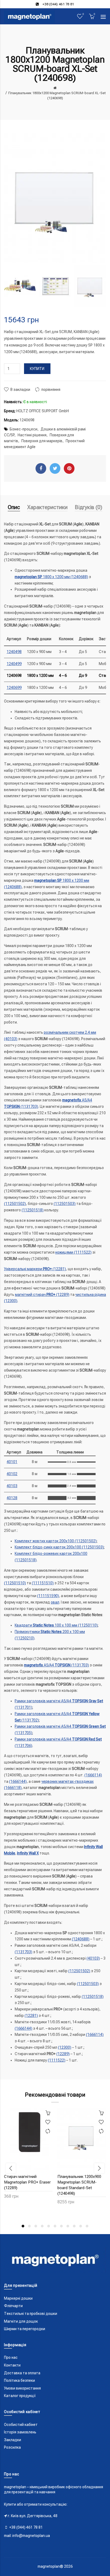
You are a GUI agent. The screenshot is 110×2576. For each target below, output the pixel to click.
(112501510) (15, 1583)
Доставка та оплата (22, 2373)
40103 (12, 1486)
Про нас (11, 2357)
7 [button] (61, 2226)
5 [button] (49, 2226)
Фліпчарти (13, 2306)
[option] (20, 286)
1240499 (14, 664)
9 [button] (74, 2226)
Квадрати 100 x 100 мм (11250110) (56, 1625)
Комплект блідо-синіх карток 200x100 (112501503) (59, 1547)
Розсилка (12, 2447)
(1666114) (93, 1775)
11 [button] (87, 2226)
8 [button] (68, 2226)
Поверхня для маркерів (42, 441)
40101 (12, 1462)
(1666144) (18, 1781)
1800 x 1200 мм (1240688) (51, 577)
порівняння (51, 390)
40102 (12, 1474)
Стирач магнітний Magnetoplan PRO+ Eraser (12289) (27, 2182)
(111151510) (43, 1583)
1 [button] (23, 2226)
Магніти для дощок (21, 2321)
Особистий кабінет (21, 2425)
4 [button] (42, 2226)
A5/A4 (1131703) (56, 1665)
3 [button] (36, 2226)
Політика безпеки (19, 2380)
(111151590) (48, 1596)
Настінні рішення (32, 435)
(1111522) (57, 2060)
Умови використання (22, 2388)
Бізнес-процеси (23, 429)
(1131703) (23, 1952)
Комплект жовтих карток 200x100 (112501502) (56, 1541)
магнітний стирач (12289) (42, 1295)
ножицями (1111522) (73, 1252)
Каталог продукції (20, 2396)
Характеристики (47, 507)
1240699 (14, 688)
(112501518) (33, 1210)
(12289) (63, 2054)
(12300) (65, 2047)
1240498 (14, 652)
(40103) (93, 1958)
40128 (12, 1498)
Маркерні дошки (18, 2298)
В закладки (20, 390)
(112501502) (15, 1204)
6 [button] (55, 2226)
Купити (37, 369)
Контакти (12, 2365)
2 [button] (29, 2226)
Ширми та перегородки (25, 2329)
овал (55, 1602)
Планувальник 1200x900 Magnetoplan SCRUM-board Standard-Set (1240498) (79, 2185)
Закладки (13, 2440)
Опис (14, 507)
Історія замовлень (20, 2432)
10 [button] (81, 2226)
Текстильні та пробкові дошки (31, 2314)
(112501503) (65, 1204)
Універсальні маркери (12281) (35, 1269)
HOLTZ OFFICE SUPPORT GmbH (43, 411)
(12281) (31, 2016)
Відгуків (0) (89, 507)
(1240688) (81, 1939)
